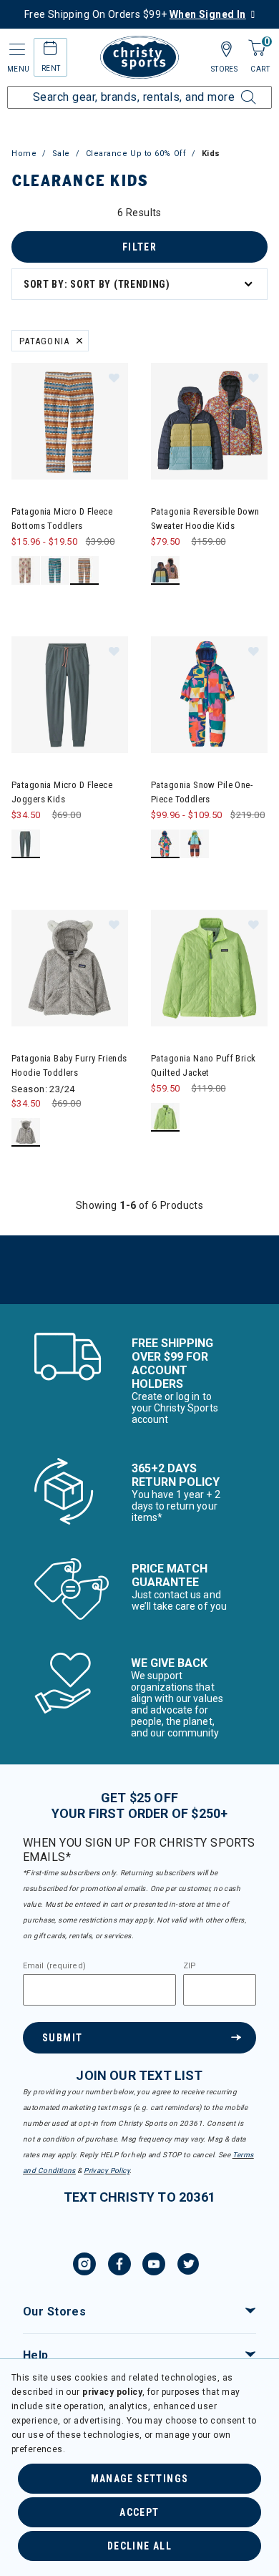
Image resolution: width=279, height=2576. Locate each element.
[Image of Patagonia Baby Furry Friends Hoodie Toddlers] (70, 968)
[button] (114, 377)
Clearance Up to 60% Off (136, 154)
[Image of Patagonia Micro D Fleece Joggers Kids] (70, 695)
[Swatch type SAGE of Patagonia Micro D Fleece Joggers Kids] (26, 844)
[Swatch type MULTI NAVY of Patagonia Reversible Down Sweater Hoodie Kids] (166, 571)
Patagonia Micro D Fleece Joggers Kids (62, 792)
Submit (62, 2038)
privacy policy (112, 2392)
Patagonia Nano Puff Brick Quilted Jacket (204, 1065)
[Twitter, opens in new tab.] (188, 2266)
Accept (139, 2512)
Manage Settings (140, 2479)
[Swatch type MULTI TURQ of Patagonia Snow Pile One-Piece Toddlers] (166, 844)
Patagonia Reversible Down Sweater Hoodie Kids (205, 519)
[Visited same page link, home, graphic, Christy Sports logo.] (139, 57)
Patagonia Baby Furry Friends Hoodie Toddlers (69, 1065)
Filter (139, 247)
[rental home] (50, 50)
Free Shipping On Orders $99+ (135, 14)
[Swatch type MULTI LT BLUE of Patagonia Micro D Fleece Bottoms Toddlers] (85, 571)
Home (24, 154)
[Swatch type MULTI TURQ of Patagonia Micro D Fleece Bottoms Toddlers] (55, 571)
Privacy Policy (107, 2171)
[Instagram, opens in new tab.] (84, 2266)
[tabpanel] (139, 755)
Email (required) (54, 1966)
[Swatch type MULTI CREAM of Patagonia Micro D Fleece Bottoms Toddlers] (26, 571)
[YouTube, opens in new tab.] (154, 2266)
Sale (61, 154)
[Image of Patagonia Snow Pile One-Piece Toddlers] (209, 695)
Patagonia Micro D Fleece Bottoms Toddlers (62, 519)
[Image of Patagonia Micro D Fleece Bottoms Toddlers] (70, 421)
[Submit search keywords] (232, 89)
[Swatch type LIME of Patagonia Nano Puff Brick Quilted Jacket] (166, 1118)
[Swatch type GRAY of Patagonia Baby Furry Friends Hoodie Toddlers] (26, 1133)
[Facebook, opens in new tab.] (119, 2266)
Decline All (139, 2546)
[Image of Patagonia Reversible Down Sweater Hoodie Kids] (209, 421)
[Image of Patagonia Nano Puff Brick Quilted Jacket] (209, 968)
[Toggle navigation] (16, 50)
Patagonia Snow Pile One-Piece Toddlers (202, 792)
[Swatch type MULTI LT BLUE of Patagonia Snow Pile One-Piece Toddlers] (195, 844)
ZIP (190, 1966)
